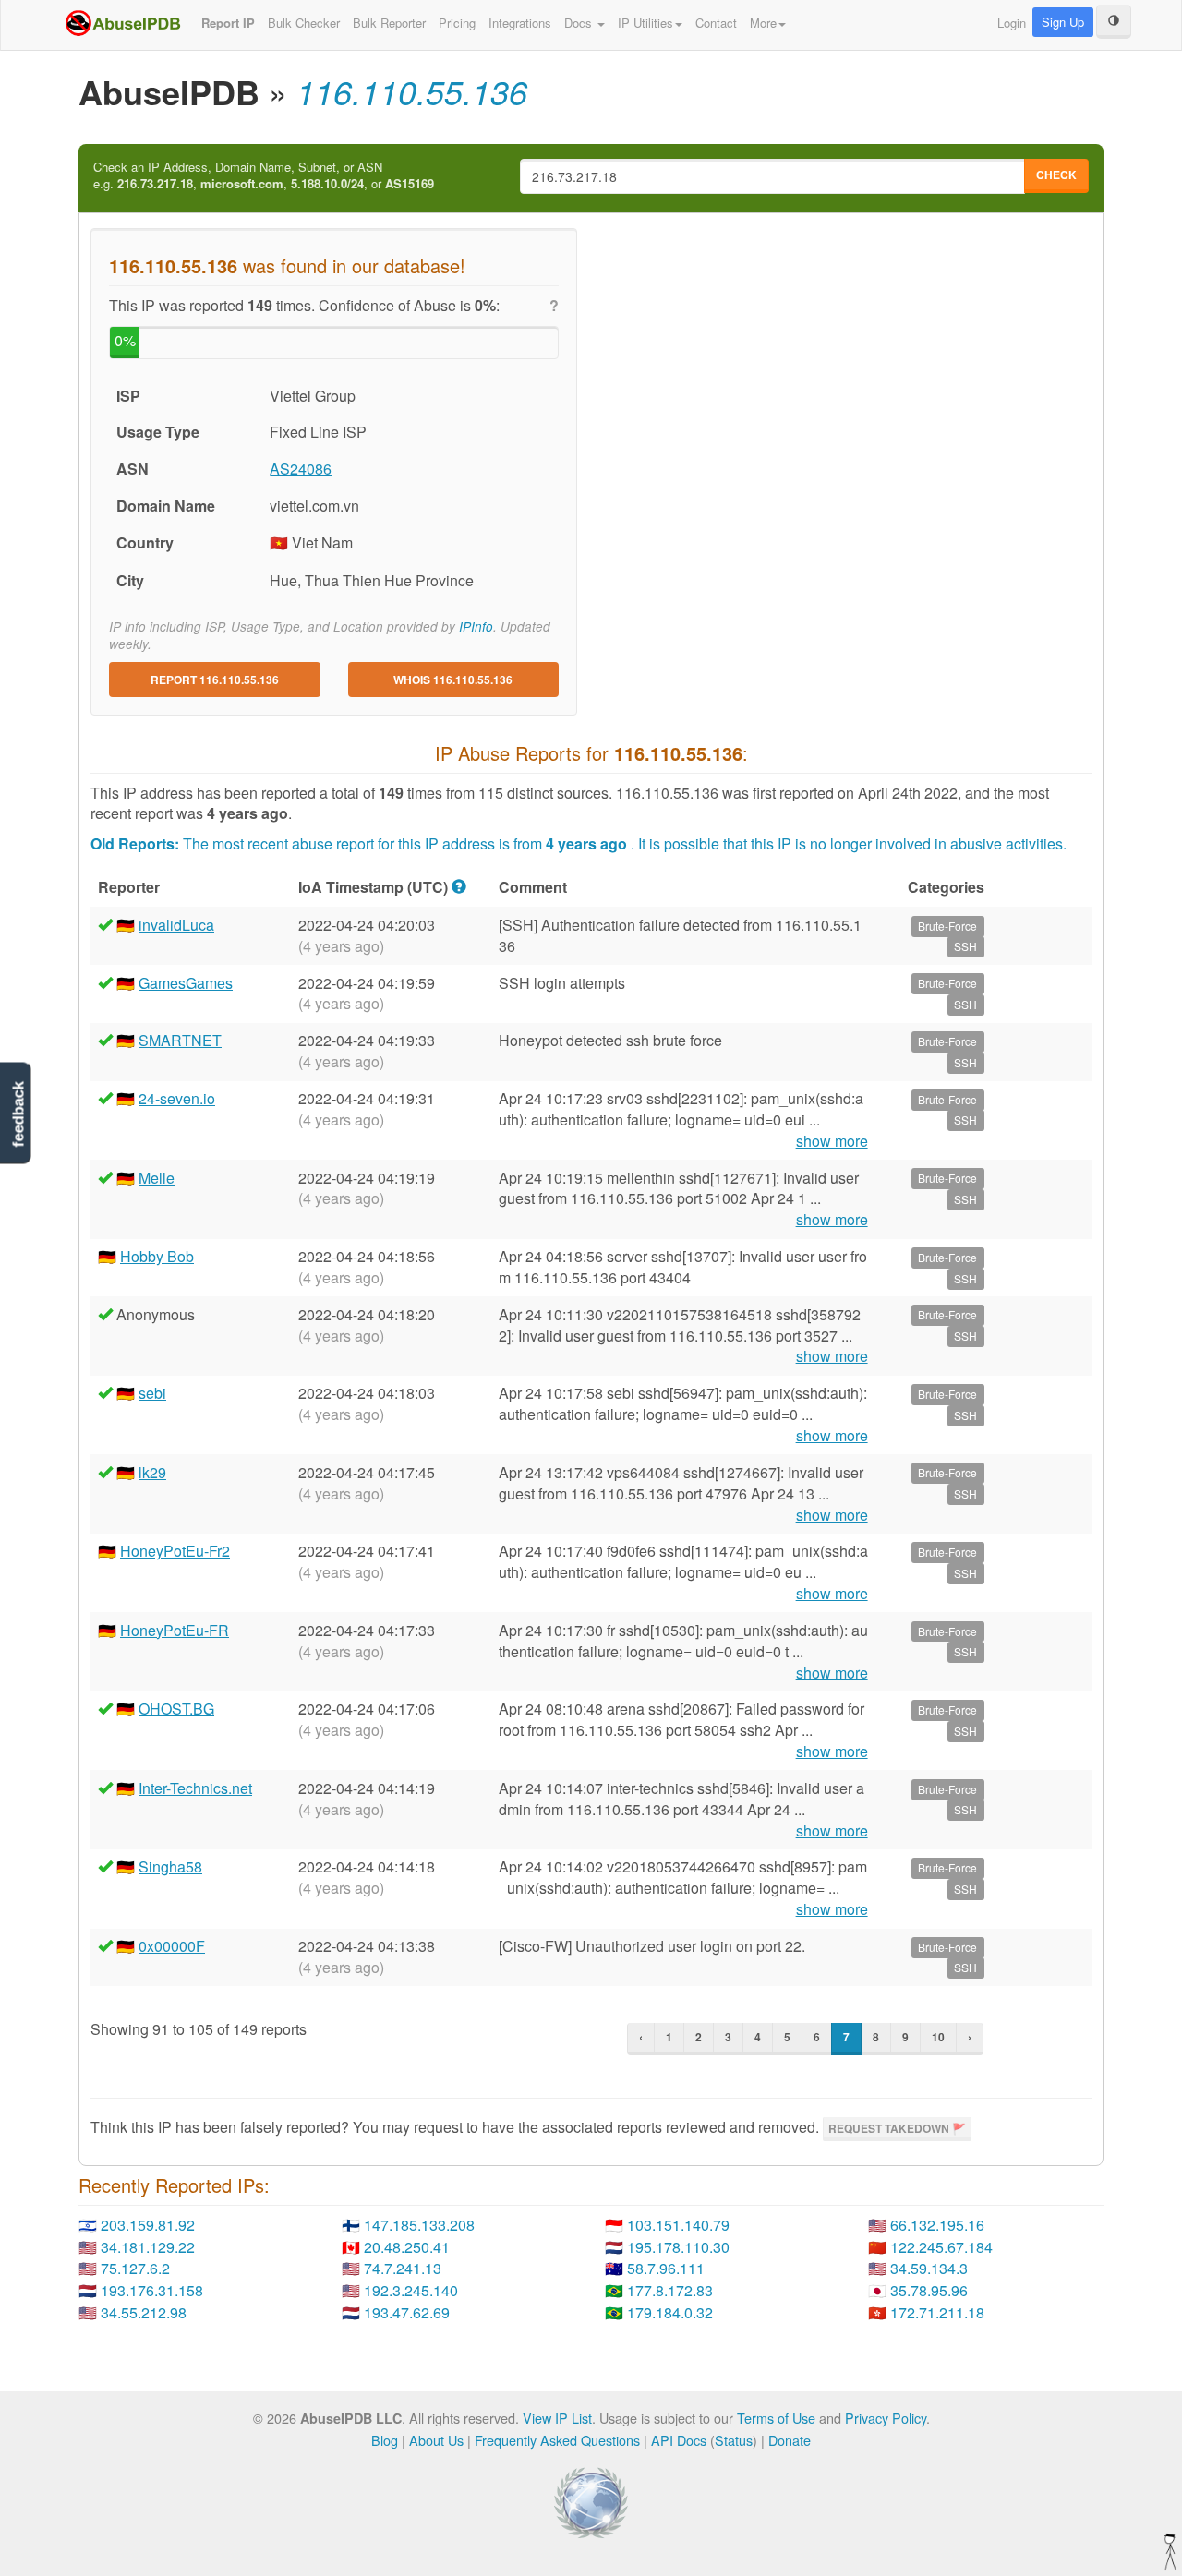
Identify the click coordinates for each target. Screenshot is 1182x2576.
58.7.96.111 (666, 2268)
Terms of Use (776, 2418)
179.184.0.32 (670, 2312)
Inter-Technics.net (195, 1788)
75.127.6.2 (135, 2268)
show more (832, 1141)
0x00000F (172, 1946)
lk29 (152, 1472)
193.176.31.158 (152, 2290)
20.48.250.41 (407, 2247)
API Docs (679, 2440)
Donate (790, 2440)
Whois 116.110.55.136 (453, 680)
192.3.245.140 (411, 2290)
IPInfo (476, 626)
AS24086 (301, 469)
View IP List (557, 2418)
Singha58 (170, 1866)
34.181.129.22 (148, 2247)
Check (1056, 175)
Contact (716, 23)
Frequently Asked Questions (557, 2440)
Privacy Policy (886, 2418)
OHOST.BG (176, 1709)
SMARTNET (180, 1040)
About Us (436, 2440)
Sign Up (1063, 22)
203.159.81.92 (148, 2225)
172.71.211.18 (937, 2312)
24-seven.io (177, 1098)
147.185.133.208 (419, 2225)
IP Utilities (645, 23)
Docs (580, 23)
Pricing (457, 23)
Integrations (520, 23)
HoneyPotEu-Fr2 (175, 1551)
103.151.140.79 (678, 2225)
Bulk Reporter (389, 23)
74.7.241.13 (403, 2268)
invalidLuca (176, 925)
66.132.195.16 (937, 2225)
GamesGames (186, 983)
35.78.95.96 (929, 2290)
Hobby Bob (157, 1256)
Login (1012, 23)
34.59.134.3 (929, 2268)
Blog (385, 2440)
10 (938, 2037)
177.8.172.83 (670, 2290)
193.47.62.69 (407, 2312)
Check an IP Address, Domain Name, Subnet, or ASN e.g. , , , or (264, 176)
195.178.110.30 (678, 2247)
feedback (18, 1114)
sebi (152, 1393)
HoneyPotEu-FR (175, 1630)
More (763, 23)
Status (734, 2440)
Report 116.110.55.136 (215, 680)
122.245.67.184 (941, 2247)
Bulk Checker (304, 23)
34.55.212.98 (144, 2312)
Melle (157, 1178)
